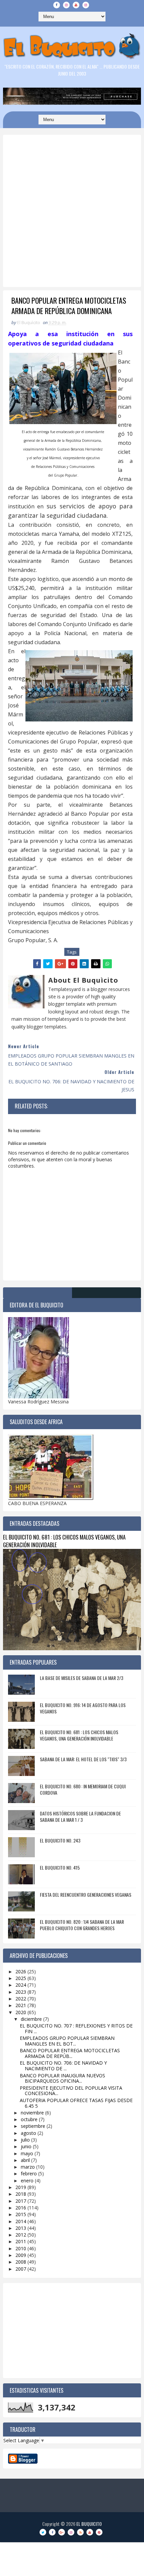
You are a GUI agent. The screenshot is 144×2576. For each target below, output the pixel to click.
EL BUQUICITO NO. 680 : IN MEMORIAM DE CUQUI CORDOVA (83, 1790)
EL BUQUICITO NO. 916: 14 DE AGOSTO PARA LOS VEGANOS (83, 1708)
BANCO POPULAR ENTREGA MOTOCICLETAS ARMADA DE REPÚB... (70, 2053)
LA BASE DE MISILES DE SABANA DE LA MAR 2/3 (82, 1678)
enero (28, 2181)
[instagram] (66, 5)
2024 (21, 1985)
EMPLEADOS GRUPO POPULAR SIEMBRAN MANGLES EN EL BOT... (67, 2041)
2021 (21, 2005)
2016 (21, 2208)
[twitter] (43, 2532)
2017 (21, 2201)
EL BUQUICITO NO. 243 (60, 1840)
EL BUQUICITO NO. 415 (60, 1867)
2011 (21, 2241)
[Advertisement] (72, 227)
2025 (21, 1978)
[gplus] (62, 2532)
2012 (21, 2235)
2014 (21, 2221)
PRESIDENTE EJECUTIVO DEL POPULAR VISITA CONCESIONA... (71, 2091)
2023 (21, 1992)
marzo (28, 2167)
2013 (21, 2228)
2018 (21, 2194)
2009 (21, 2255)
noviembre (33, 2113)
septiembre (34, 2126)
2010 (21, 2248)
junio (27, 2146)
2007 (21, 2269)
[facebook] (57, 5)
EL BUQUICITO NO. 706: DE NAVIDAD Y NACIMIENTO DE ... (63, 2066)
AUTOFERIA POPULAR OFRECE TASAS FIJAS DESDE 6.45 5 (76, 2103)
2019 (21, 2187)
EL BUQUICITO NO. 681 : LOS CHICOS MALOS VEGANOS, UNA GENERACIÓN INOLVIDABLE (64, 1541)
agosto (29, 2133)
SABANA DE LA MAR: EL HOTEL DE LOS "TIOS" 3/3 (83, 1759)
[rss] (80, 2532)
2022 (21, 1999)
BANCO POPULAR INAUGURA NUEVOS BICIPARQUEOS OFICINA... (62, 2078)
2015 (21, 2214)
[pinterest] (99, 2532)
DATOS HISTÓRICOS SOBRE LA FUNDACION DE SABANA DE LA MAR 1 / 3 (80, 1817)
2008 (21, 2262)
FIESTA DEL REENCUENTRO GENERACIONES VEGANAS (86, 1895)
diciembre (32, 2019)
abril (26, 2160)
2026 (21, 1971)
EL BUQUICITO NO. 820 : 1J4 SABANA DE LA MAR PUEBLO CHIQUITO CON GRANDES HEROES (82, 1925)
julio (26, 2140)
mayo (28, 2153)
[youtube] (76, 5)
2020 (21, 2012)
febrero (29, 2173)
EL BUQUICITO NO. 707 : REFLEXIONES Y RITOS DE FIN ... (76, 2028)
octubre (30, 2119)
